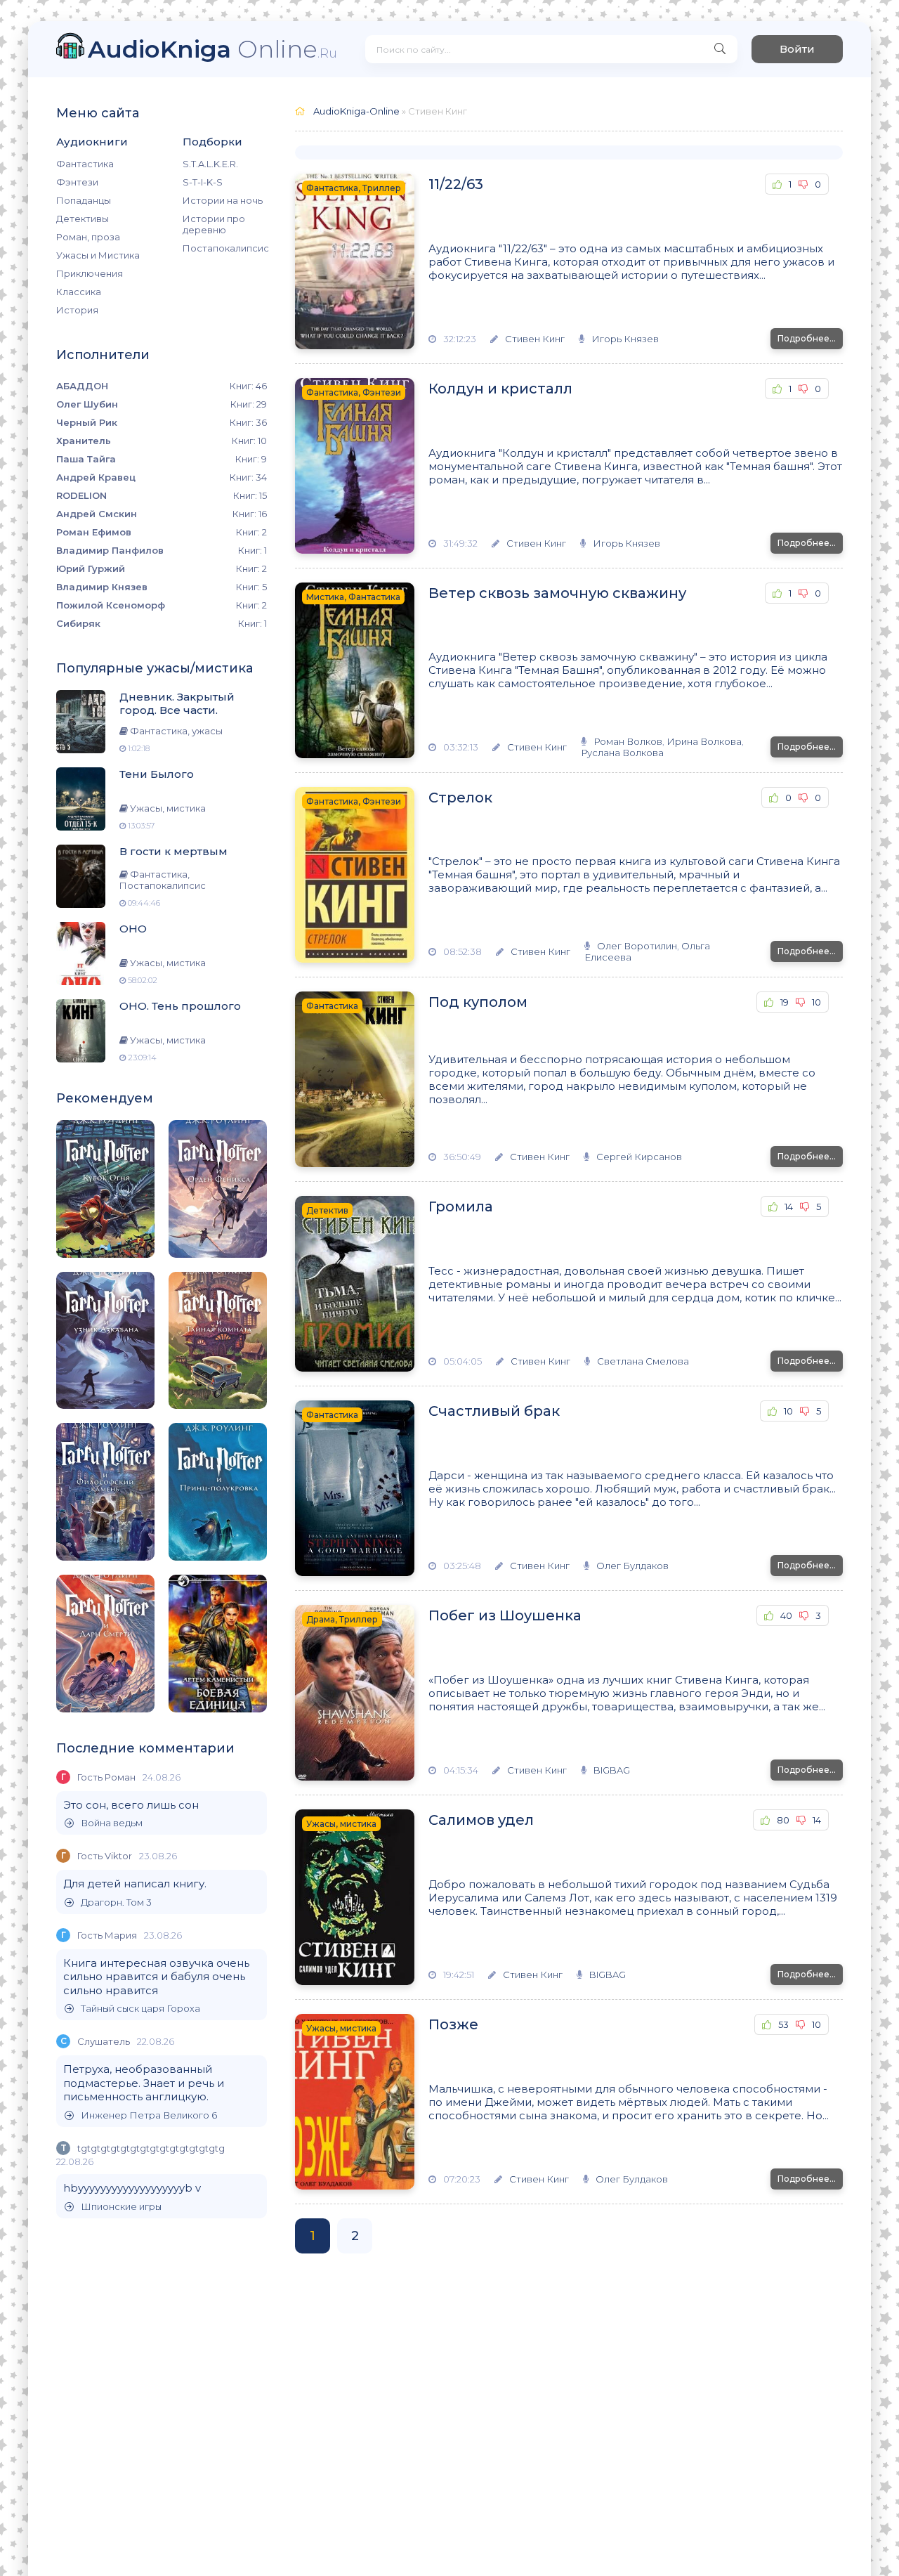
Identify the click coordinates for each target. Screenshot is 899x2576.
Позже (453, 2024)
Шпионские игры (121, 2207)
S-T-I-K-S (203, 182)
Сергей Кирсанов (639, 1157)
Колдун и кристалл (500, 389)
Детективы (83, 219)
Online (212, 49)
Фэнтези (77, 182)
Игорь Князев (625, 339)
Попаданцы (84, 200)
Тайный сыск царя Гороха (140, 2009)
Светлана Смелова (643, 1361)
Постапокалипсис (225, 248)
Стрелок (460, 798)
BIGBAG (612, 1770)
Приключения (90, 273)
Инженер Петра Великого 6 (149, 2115)
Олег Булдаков (632, 1566)
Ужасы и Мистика (98, 255)
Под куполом (478, 1002)
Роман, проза (88, 237)
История (77, 310)
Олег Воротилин (637, 946)
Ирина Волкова (704, 741)
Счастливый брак (494, 1411)
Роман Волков (628, 741)
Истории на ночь (223, 200)
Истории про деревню (214, 224)
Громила (461, 1206)
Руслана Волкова (622, 753)
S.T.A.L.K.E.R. (210, 164)
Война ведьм (112, 1823)
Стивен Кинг (535, 339)
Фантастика (85, 164)
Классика (79, 292)
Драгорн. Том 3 (116, 1902)
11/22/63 (456, 184)
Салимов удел (481, 1820)
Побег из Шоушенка (505, 1615)
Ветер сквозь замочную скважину (557, 593)
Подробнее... (807, 338)
